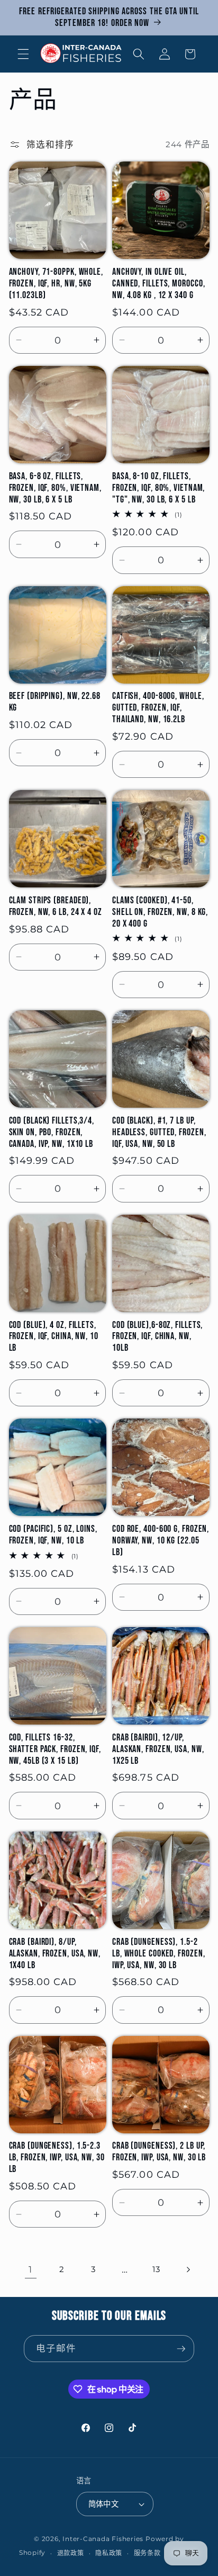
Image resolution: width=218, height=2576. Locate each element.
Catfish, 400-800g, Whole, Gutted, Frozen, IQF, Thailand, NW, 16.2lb (158, 708)
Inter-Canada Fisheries (103, 2539)
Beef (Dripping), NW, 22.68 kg (55, 702)
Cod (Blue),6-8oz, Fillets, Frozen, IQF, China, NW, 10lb (157, 1337)
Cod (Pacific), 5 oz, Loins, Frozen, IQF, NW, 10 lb (53, 1535)
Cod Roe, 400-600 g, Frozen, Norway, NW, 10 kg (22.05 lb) (161, 1541)
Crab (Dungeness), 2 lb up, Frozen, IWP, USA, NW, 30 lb (159, 2152)
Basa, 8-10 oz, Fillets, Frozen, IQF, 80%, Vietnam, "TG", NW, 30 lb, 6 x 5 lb (158, 488)
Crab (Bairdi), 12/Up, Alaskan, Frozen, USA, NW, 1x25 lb (158, 1749)
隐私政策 (109, 2553)
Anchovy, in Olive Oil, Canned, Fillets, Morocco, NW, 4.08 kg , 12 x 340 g (159, 284)
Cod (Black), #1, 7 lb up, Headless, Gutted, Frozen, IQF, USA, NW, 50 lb (159, 1132)
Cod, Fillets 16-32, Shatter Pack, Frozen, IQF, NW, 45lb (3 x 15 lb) (55, 1749)
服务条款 (147, 2553)
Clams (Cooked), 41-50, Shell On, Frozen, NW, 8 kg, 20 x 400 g (160, 912)
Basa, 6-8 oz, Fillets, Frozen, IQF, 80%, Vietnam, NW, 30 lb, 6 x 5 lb (55, 488)
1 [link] (30, 2269)
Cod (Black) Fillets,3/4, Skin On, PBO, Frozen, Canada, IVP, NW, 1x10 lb (52, 1132)
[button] (23, 54)
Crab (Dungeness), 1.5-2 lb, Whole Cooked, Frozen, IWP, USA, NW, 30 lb (159, 1954)
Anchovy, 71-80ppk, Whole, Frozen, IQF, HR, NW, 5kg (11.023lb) (56, 284)
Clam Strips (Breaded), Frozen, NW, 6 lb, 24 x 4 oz (56, 906)
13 (156, 2269)
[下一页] (187, 2269)
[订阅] (181, 2349)
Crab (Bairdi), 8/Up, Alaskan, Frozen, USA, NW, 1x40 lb (55, 1954)
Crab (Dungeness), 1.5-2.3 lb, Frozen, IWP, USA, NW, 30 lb (57, 2157)
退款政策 (71, 2553)
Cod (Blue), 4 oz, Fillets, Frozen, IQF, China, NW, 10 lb (54, 1337)
